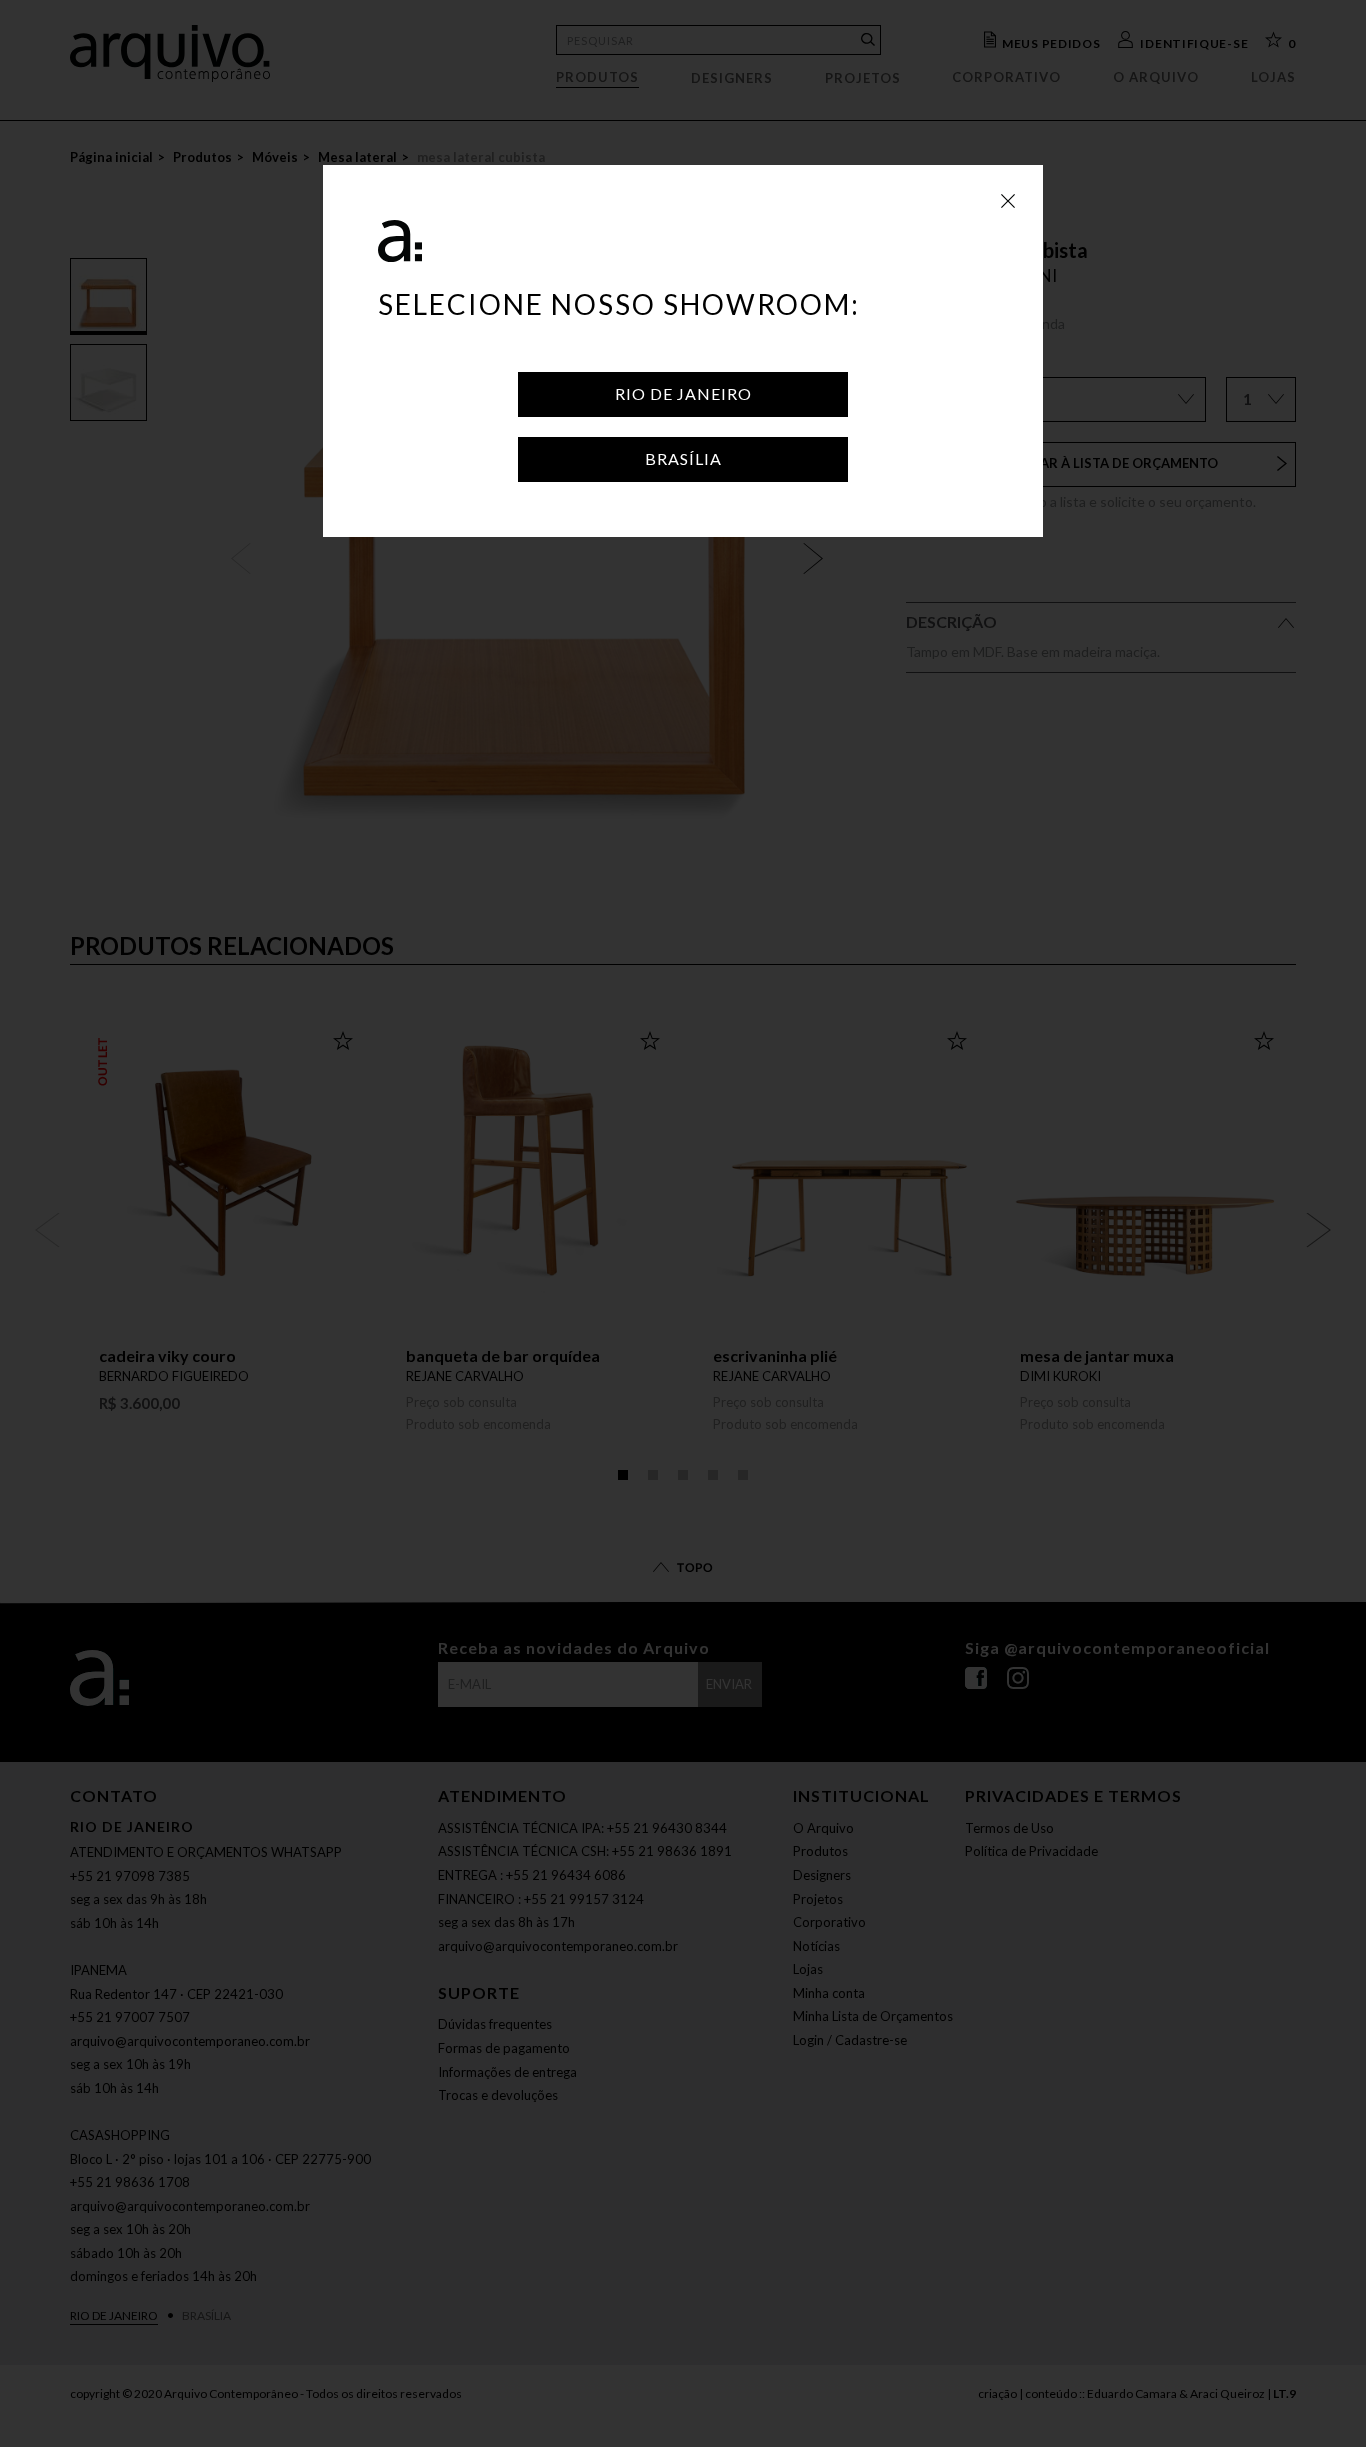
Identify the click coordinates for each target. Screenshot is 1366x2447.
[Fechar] (1008, 200)
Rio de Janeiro (683, 393)
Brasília (683, 458)
